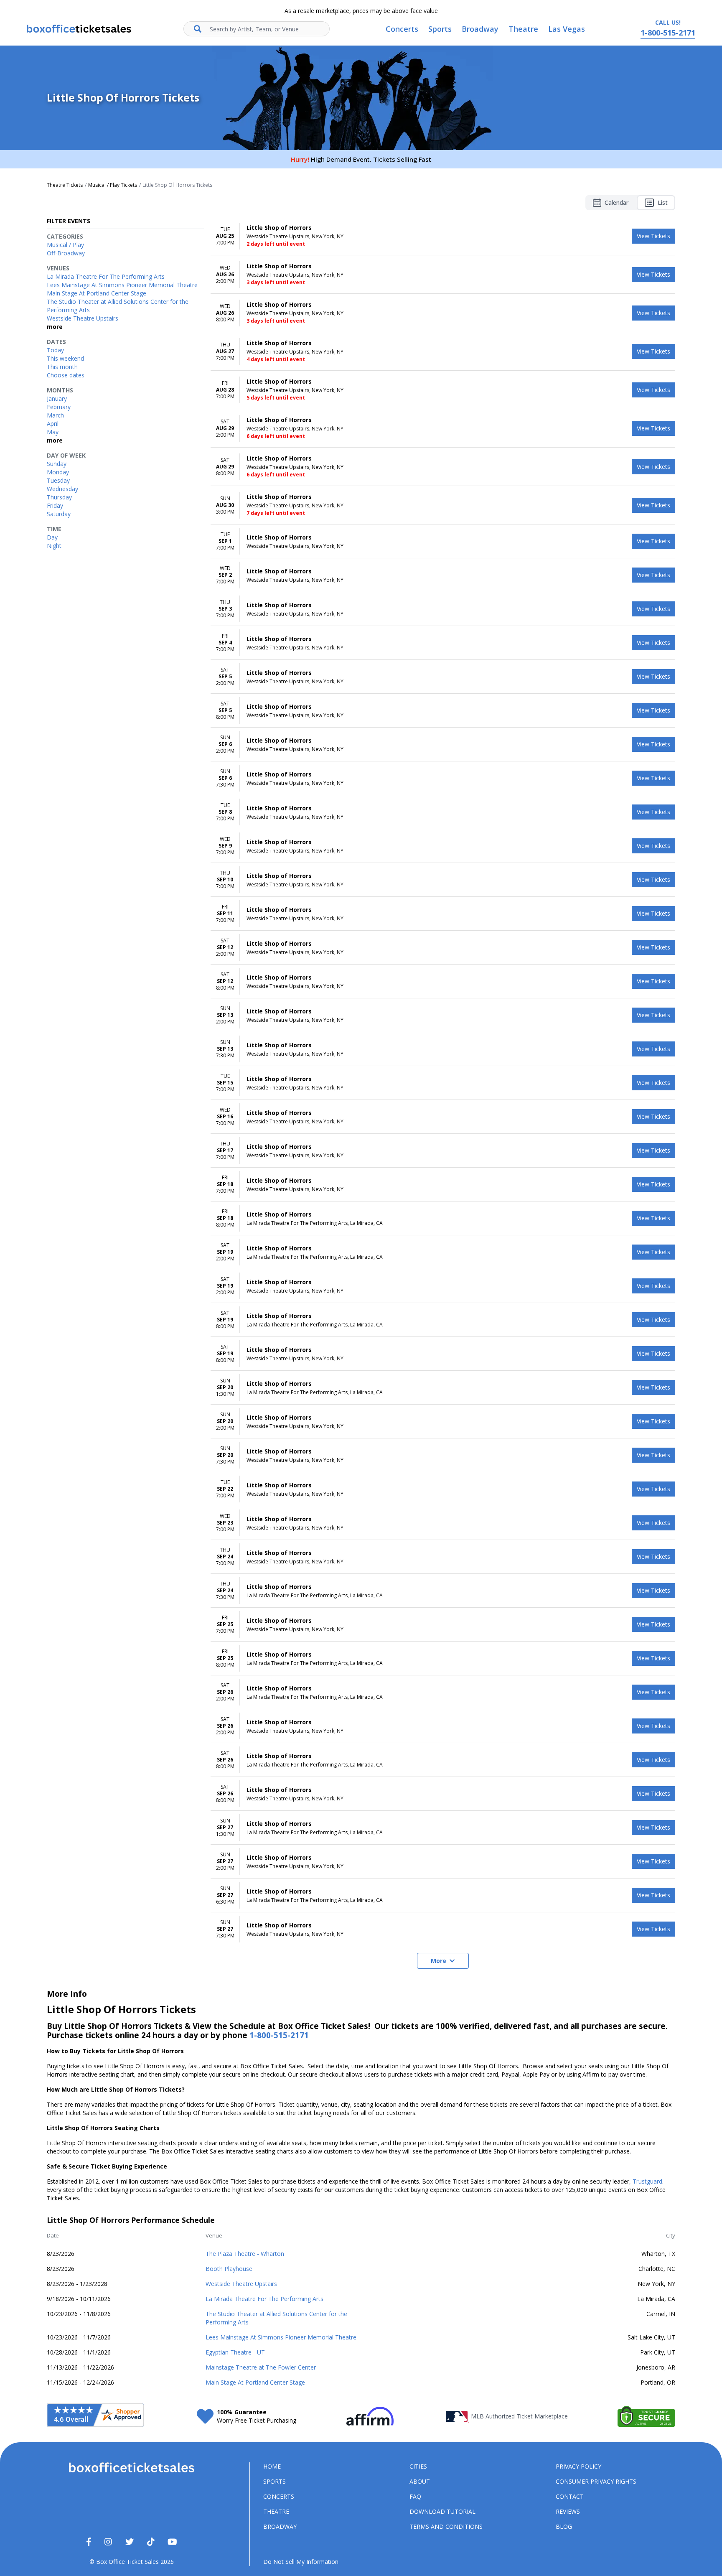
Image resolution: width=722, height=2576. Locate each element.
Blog (564, 2526)
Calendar (616, 202)
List (663, 202)
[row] (443, 236)
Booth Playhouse (229, 2269)
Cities (418, 2466)
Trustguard (647, 2181)
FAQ (415, 2496)
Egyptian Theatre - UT (235, 2352)
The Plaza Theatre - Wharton (245, 2254)
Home (272, 2466)
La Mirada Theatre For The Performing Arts (264, 2299)
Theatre (276, 2511)
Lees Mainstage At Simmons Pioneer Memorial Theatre (281, 2337)
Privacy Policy (578, 2466)
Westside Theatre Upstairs (241, 2284)
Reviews (568, 2511)
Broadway (280, 2526)
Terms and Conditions (446, 2526)
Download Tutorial (442, 2511)
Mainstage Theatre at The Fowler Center (261, 2367)
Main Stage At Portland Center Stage (255, 2382)
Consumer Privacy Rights (596, 2481)
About (420, 2481)
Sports (275, 2481)
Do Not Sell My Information (301, 2562)
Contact (570, 2496)
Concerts (279, 2496)
